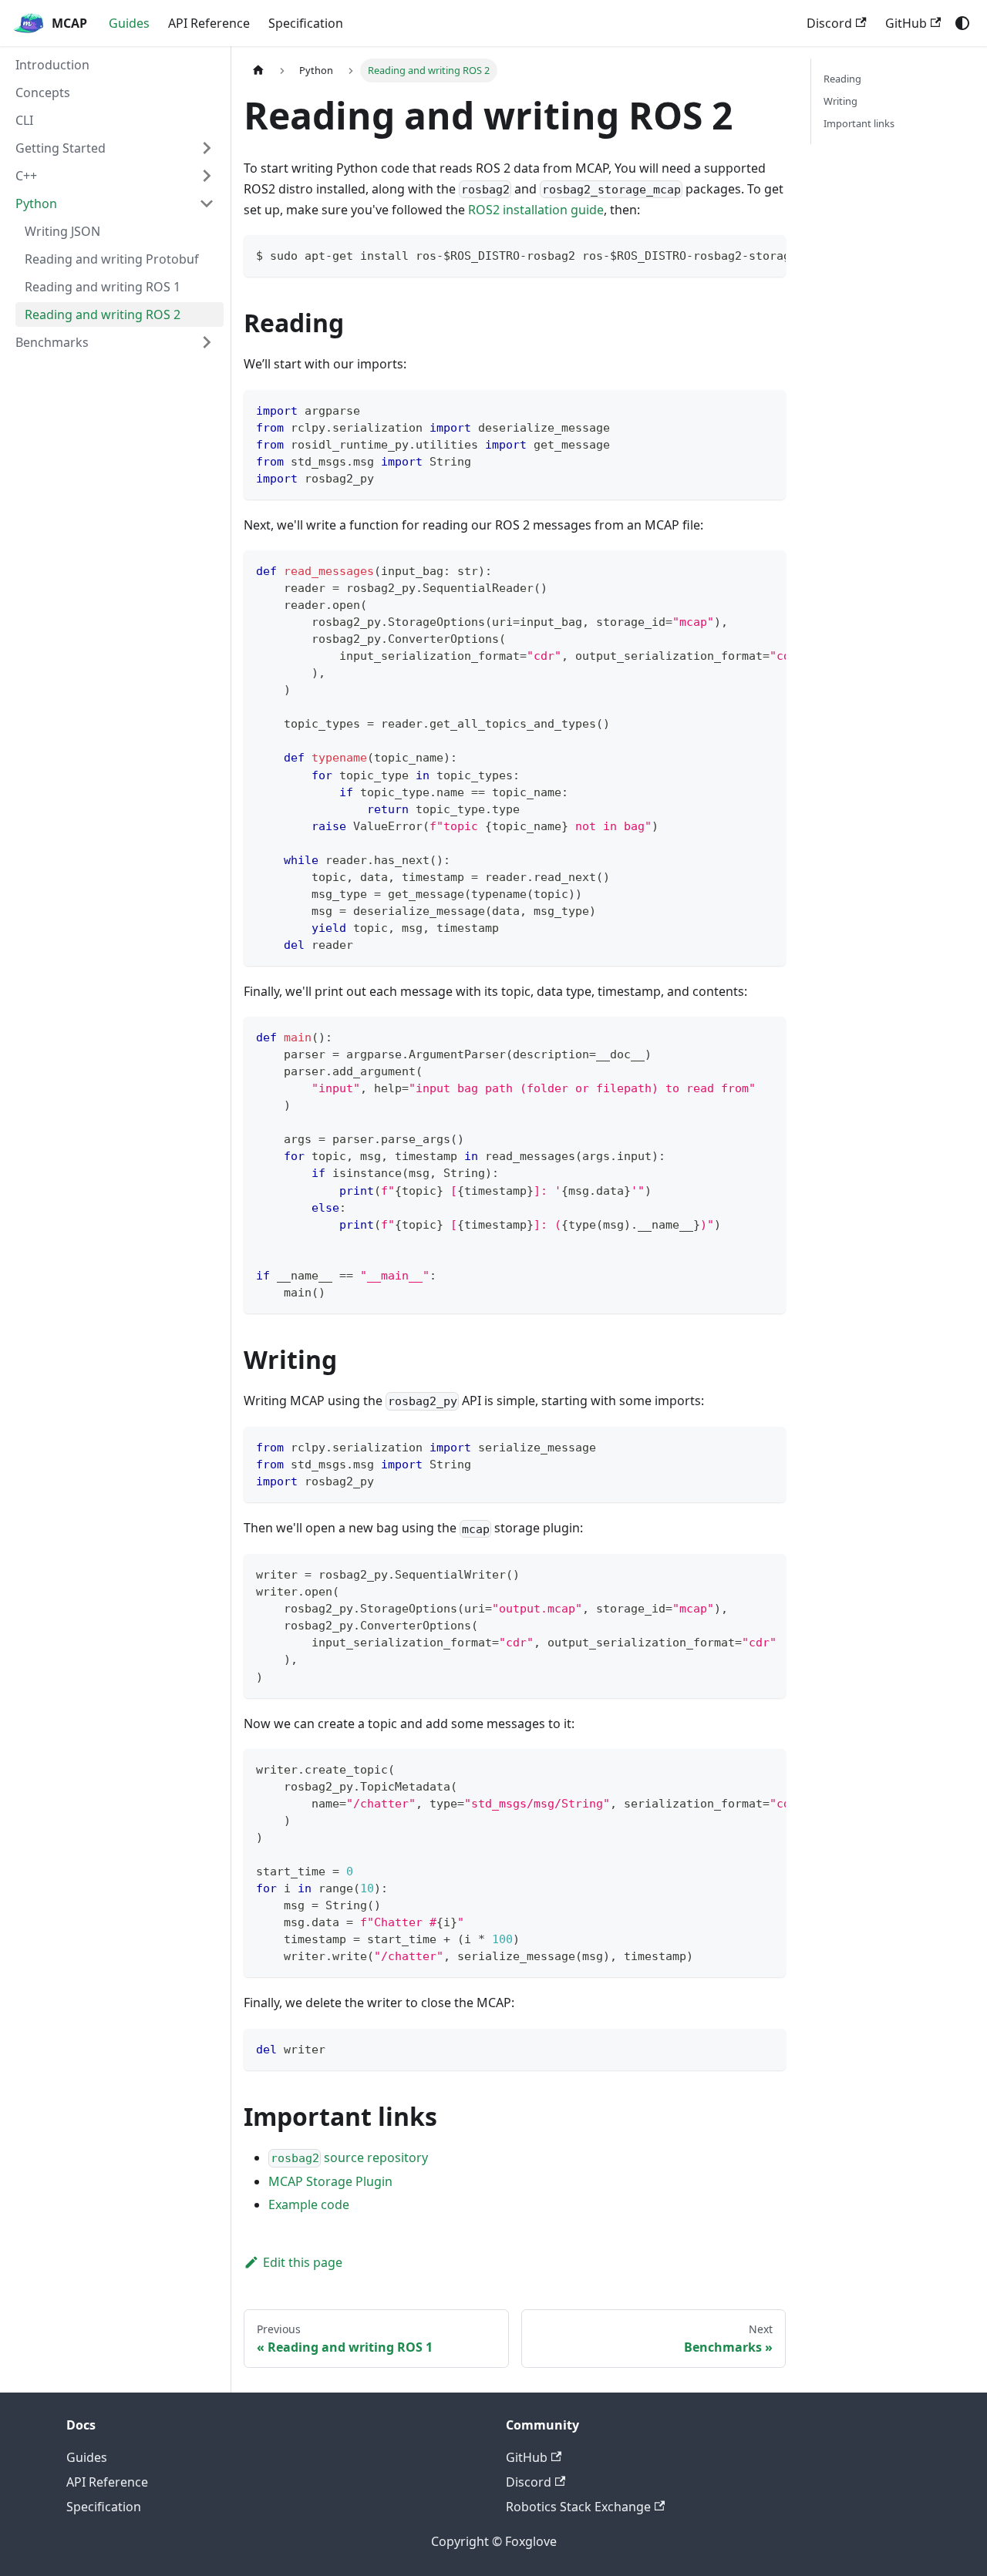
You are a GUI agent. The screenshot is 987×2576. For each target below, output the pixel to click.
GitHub (906, 23)
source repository (349, 2157)
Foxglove (531, 2541)
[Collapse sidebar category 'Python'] (207, 203)
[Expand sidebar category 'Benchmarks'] (207, 342)
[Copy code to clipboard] (767, 254)
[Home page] (258, 71)
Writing (840, 101)
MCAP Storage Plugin (330, 2181)
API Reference (209, 23)
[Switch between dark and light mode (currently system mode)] (962, 23)
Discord (829, 23)
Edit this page (303, 2262)
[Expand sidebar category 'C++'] (207, 176)
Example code (309, 2204)
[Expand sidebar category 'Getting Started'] (207, 148)
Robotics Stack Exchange (578, 2507)
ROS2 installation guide (536, 210)
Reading (842, 79)
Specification (306, 23)
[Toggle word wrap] (739, 254)
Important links (859, 123)
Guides (129, 23)
